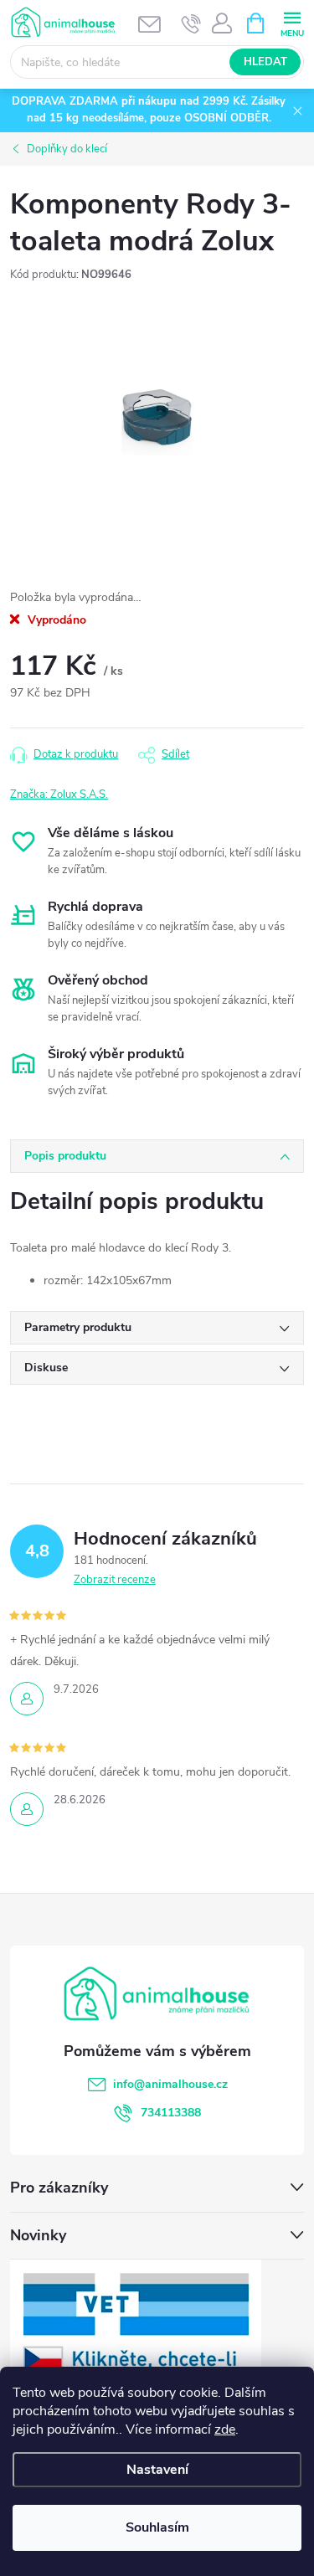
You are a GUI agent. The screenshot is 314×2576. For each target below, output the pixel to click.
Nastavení (157, 2470)
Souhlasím (157, 2527)
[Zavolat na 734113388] (191, 23)
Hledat (265, 62)
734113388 (171, 2113)
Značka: (59, 794)
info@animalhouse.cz (170, 2084)
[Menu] (292, 22)
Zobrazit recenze (115, 1580)
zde (225, 2429)
